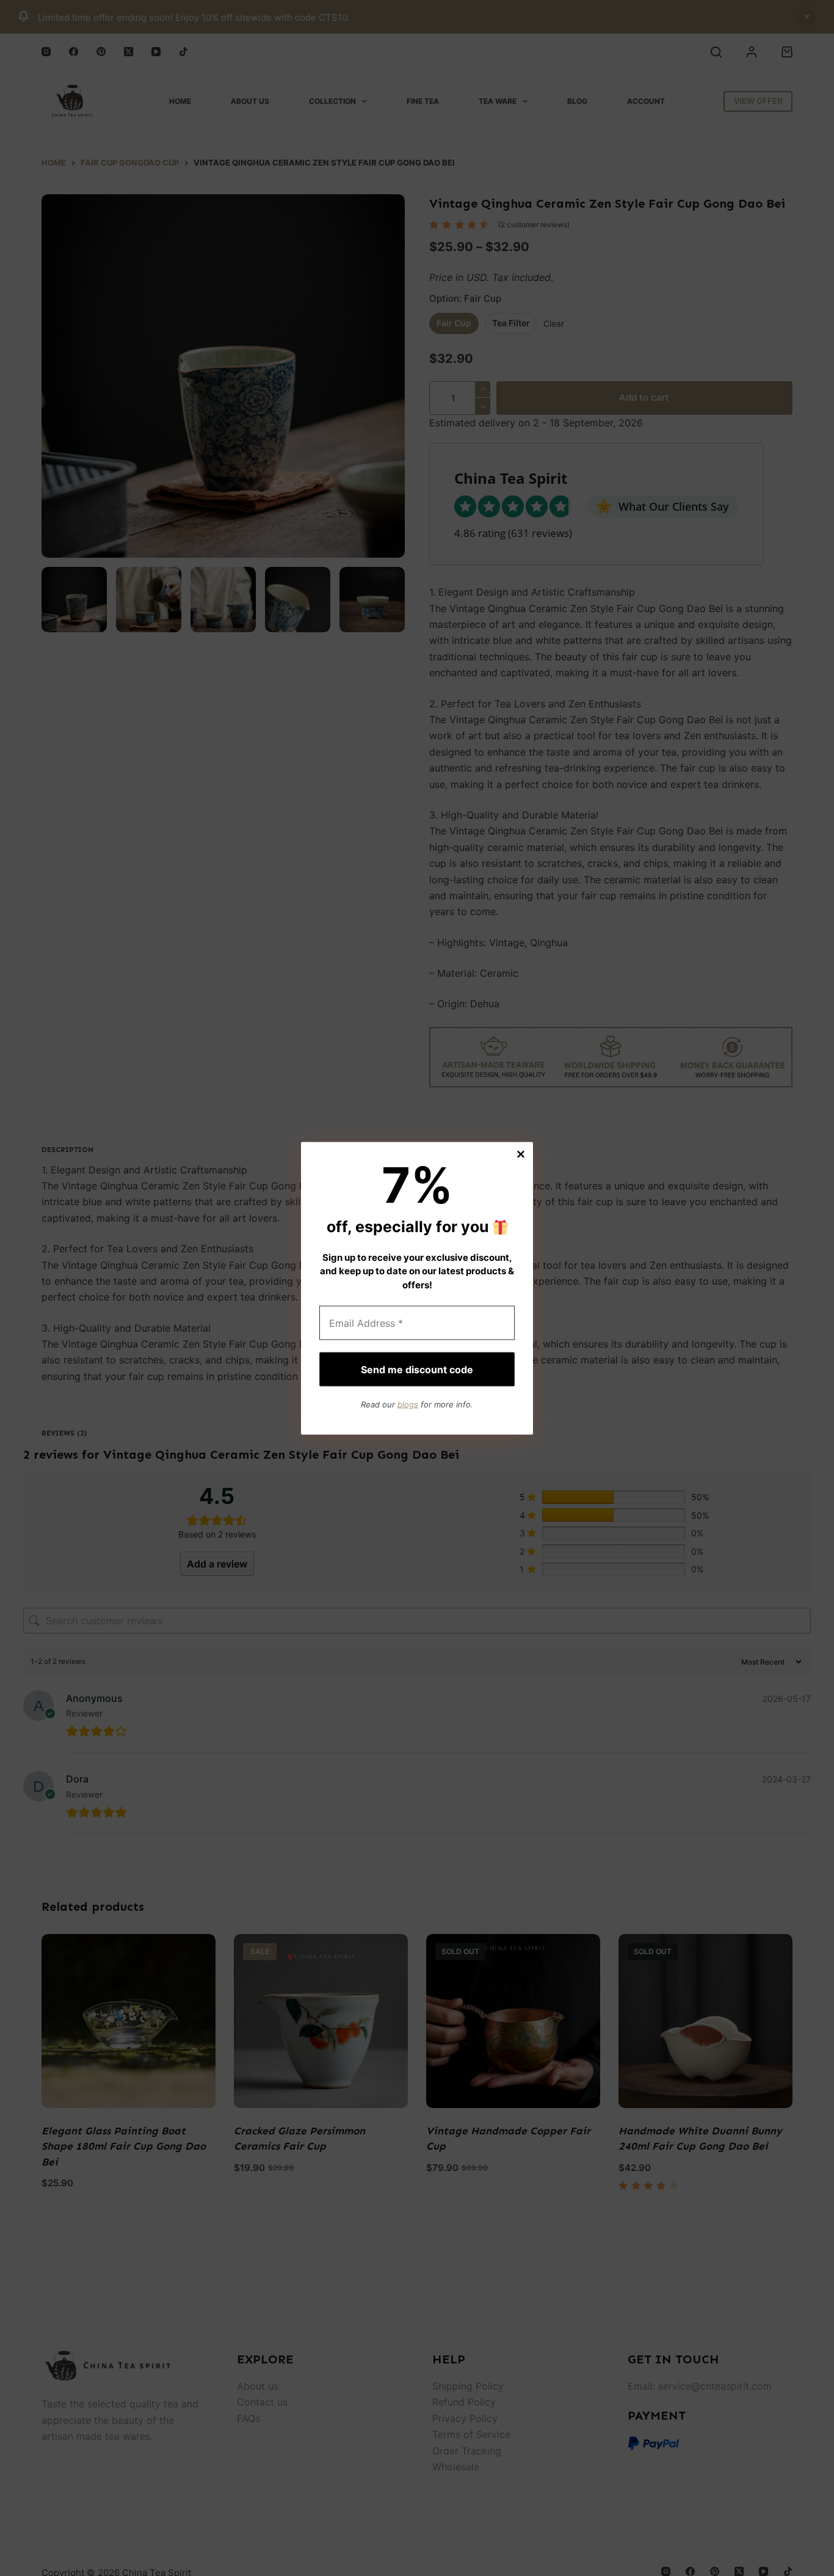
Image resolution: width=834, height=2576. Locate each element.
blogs (408, 1404)
